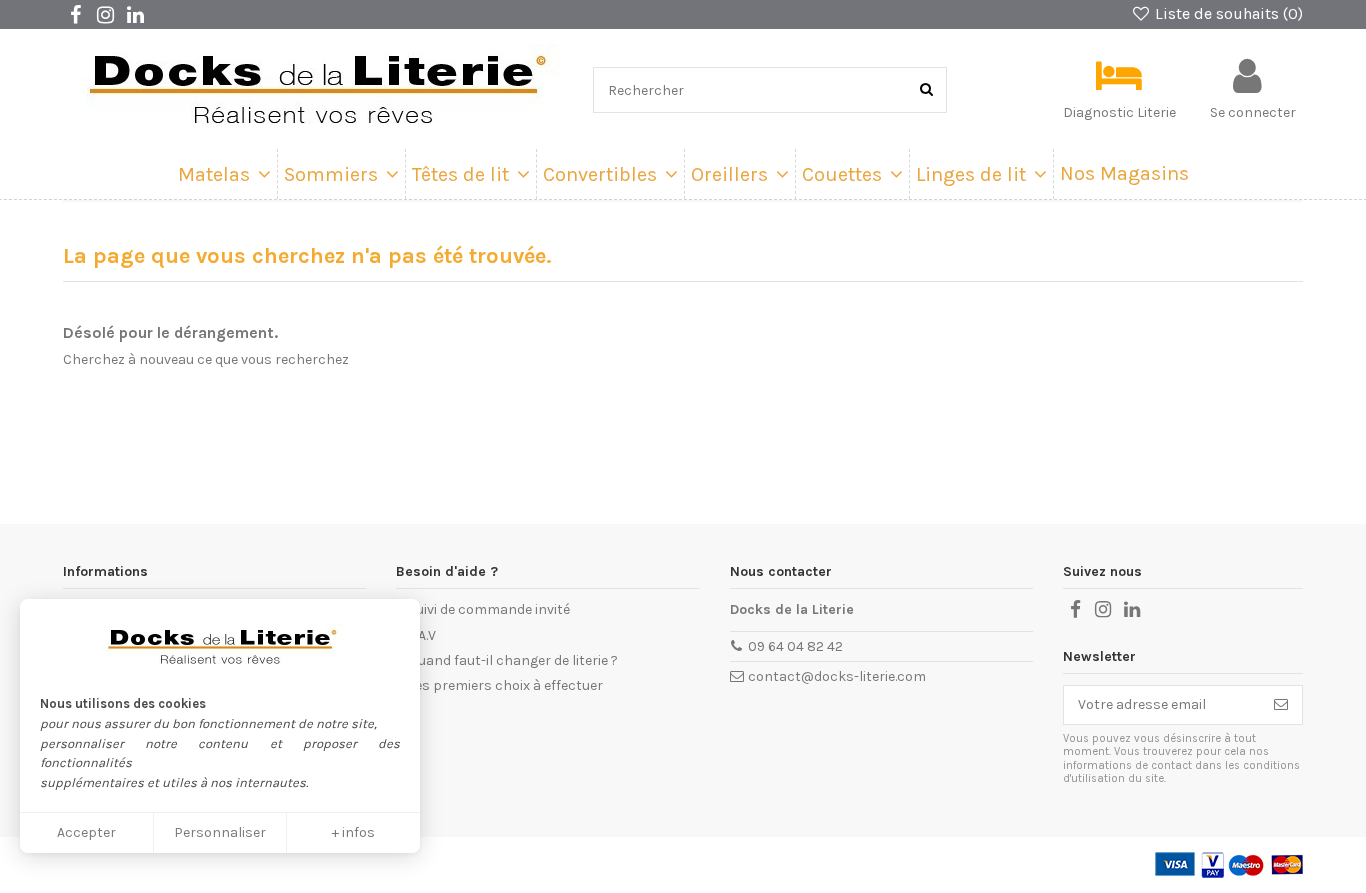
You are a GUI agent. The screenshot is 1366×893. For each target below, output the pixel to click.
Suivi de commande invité (489, 609)
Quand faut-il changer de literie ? (513, 660)
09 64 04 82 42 (795, 646)
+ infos (353, 832)
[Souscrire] (1281, 705)
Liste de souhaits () (1227, 13)
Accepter (86, 832)
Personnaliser (220, 832)
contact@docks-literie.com (837, 676)
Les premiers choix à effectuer (505, 685)
